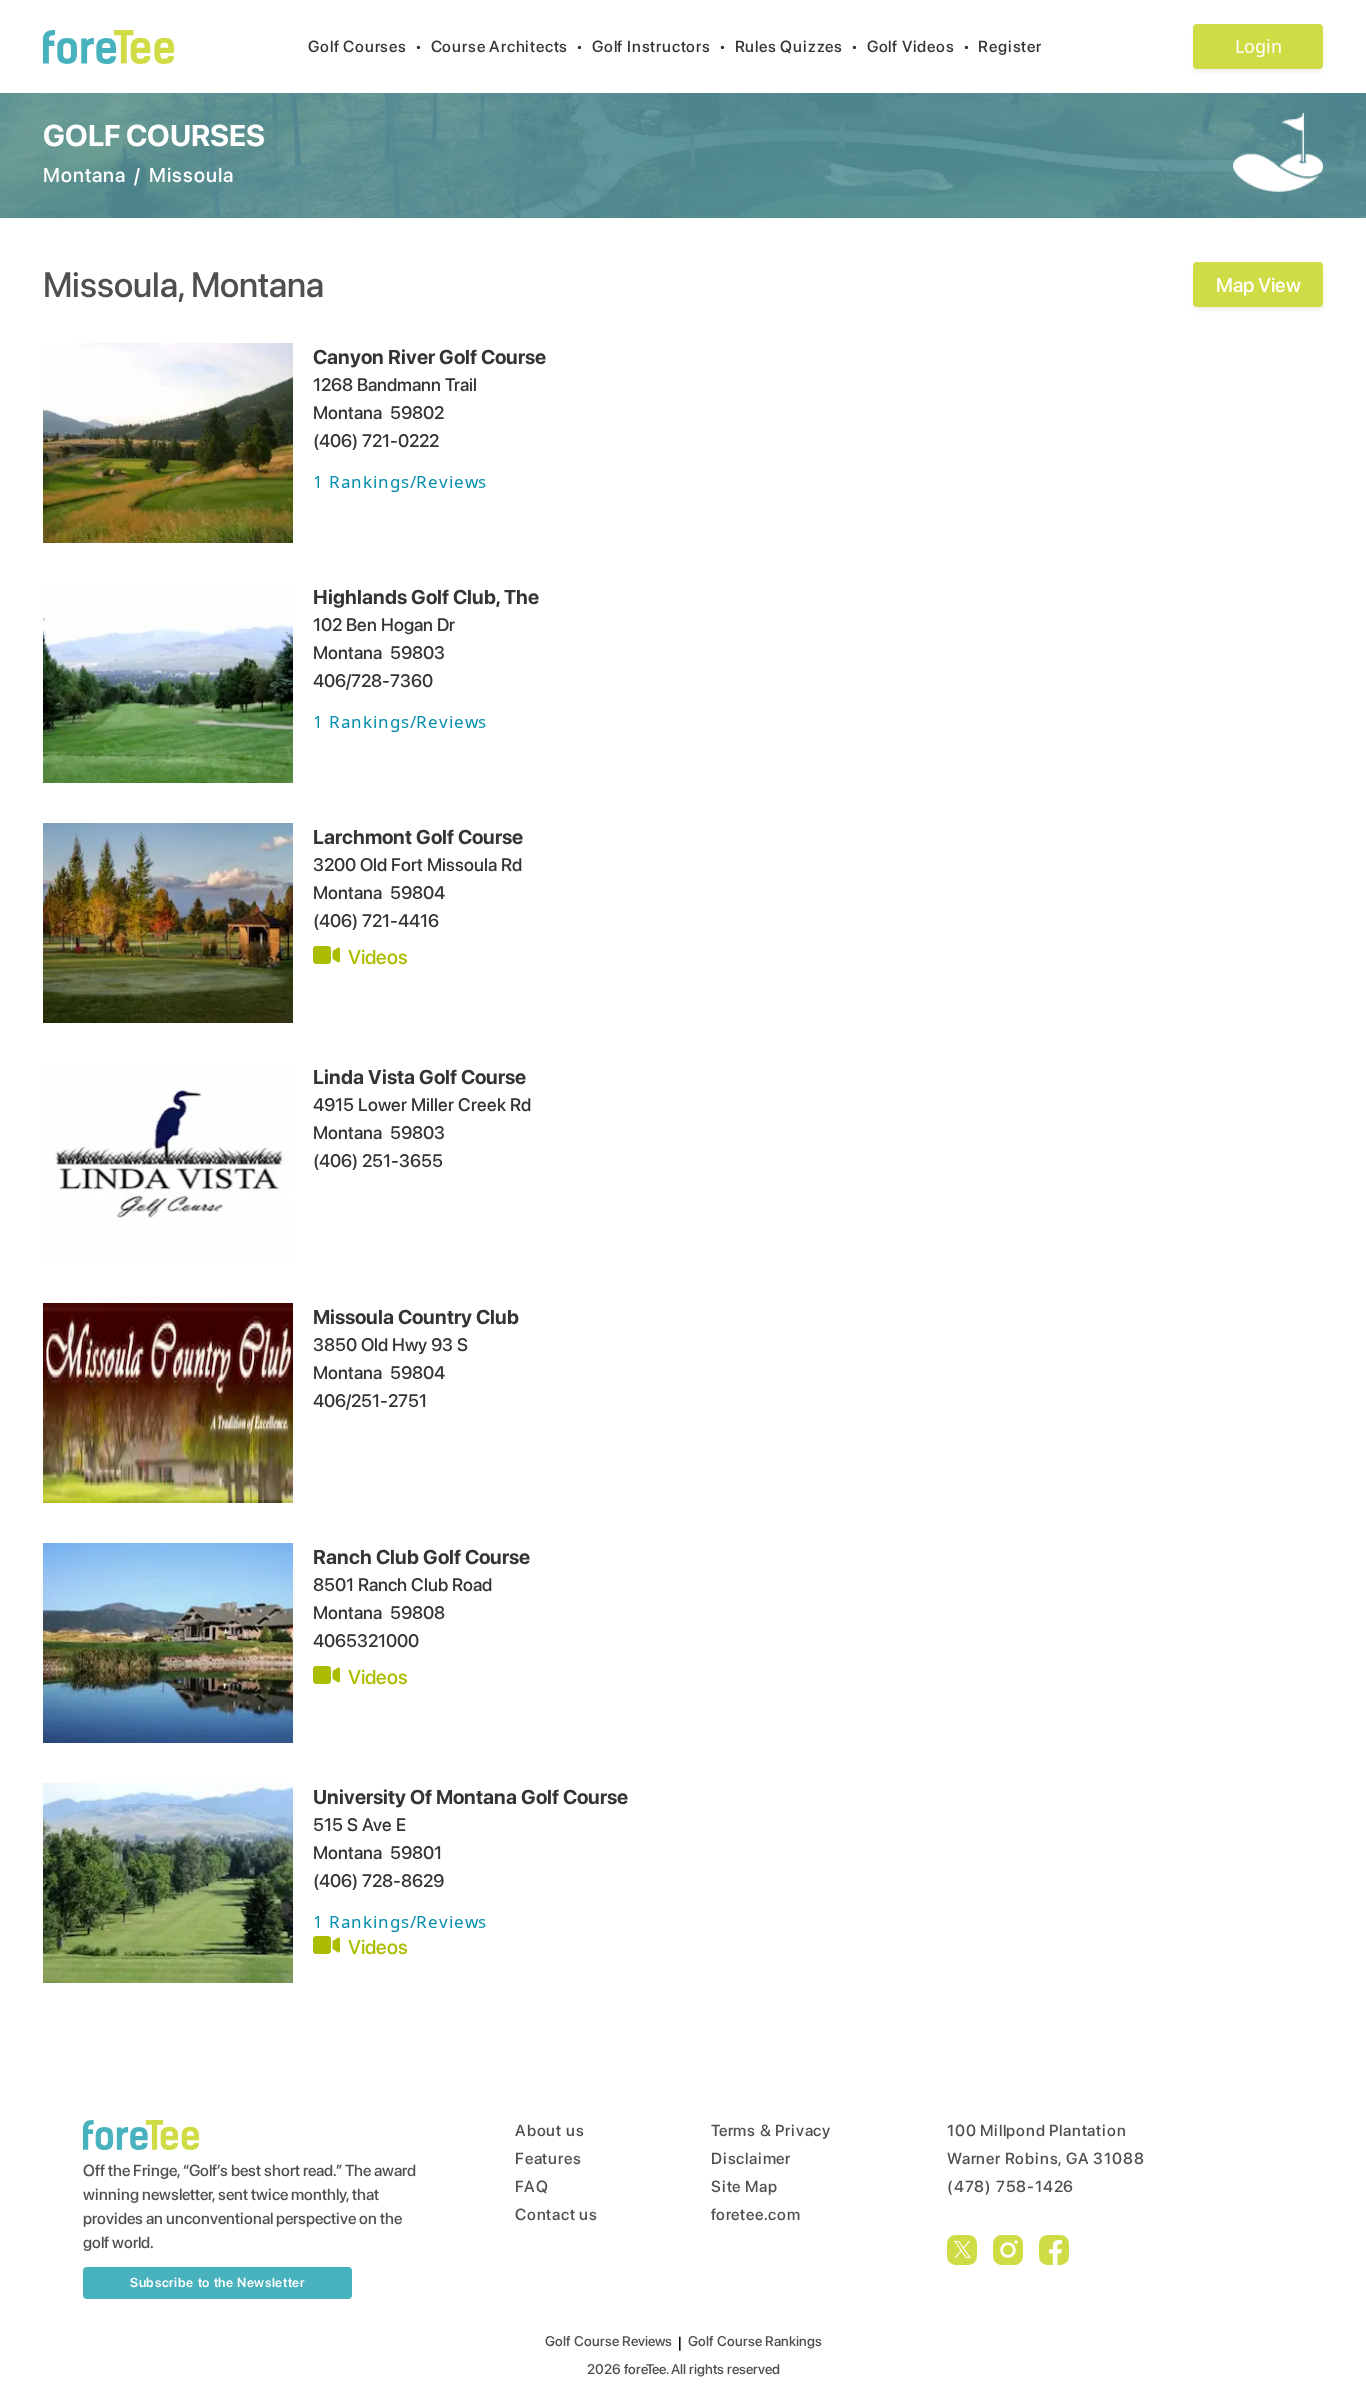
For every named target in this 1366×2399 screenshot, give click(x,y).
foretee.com (756, 2214)
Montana (84, 175)
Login (1258, 46)
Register (1009, 46)
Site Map (744, 2186)
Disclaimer (751, 2158)
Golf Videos (919, 46)
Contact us (556, 2214)
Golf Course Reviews (608, 2341)
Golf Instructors (659, 46)
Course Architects (507, 46)
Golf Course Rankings (755, 2341)
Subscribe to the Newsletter (217, 2282)
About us (549, 2130)
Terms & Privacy (771, 2130)
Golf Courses (365, 46)
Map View (1258, 285)
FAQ (531, 2186)
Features (548, 2158)
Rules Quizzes (797, 46)
